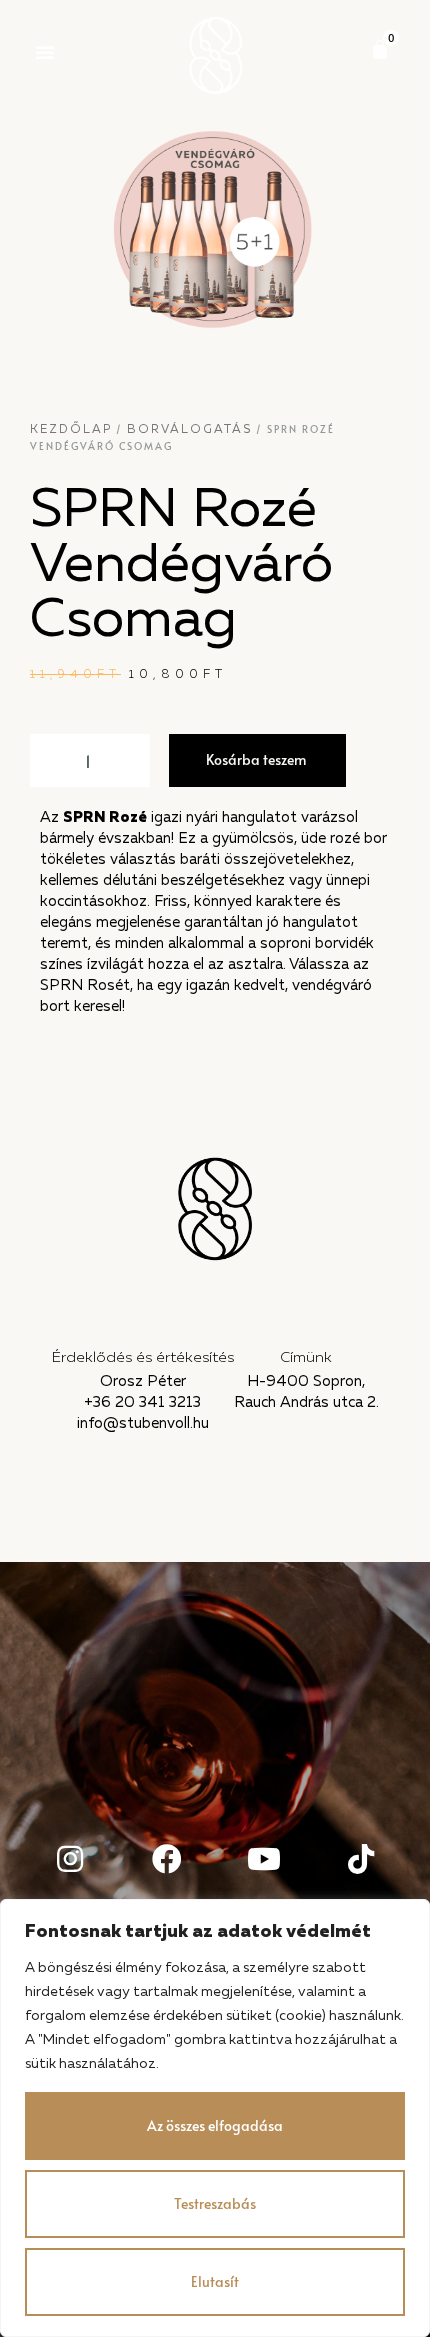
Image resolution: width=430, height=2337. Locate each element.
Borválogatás (189, 430)
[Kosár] (380, 49)
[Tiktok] (361, 1859)
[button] (45, 52)
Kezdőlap (71, 430)
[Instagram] (70, 1859)
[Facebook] (167, 1859)
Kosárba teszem (256, 759)
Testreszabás (215, 2203)
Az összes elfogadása (215, 2125)
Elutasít (215, 2281)
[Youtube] (264, 1859)
